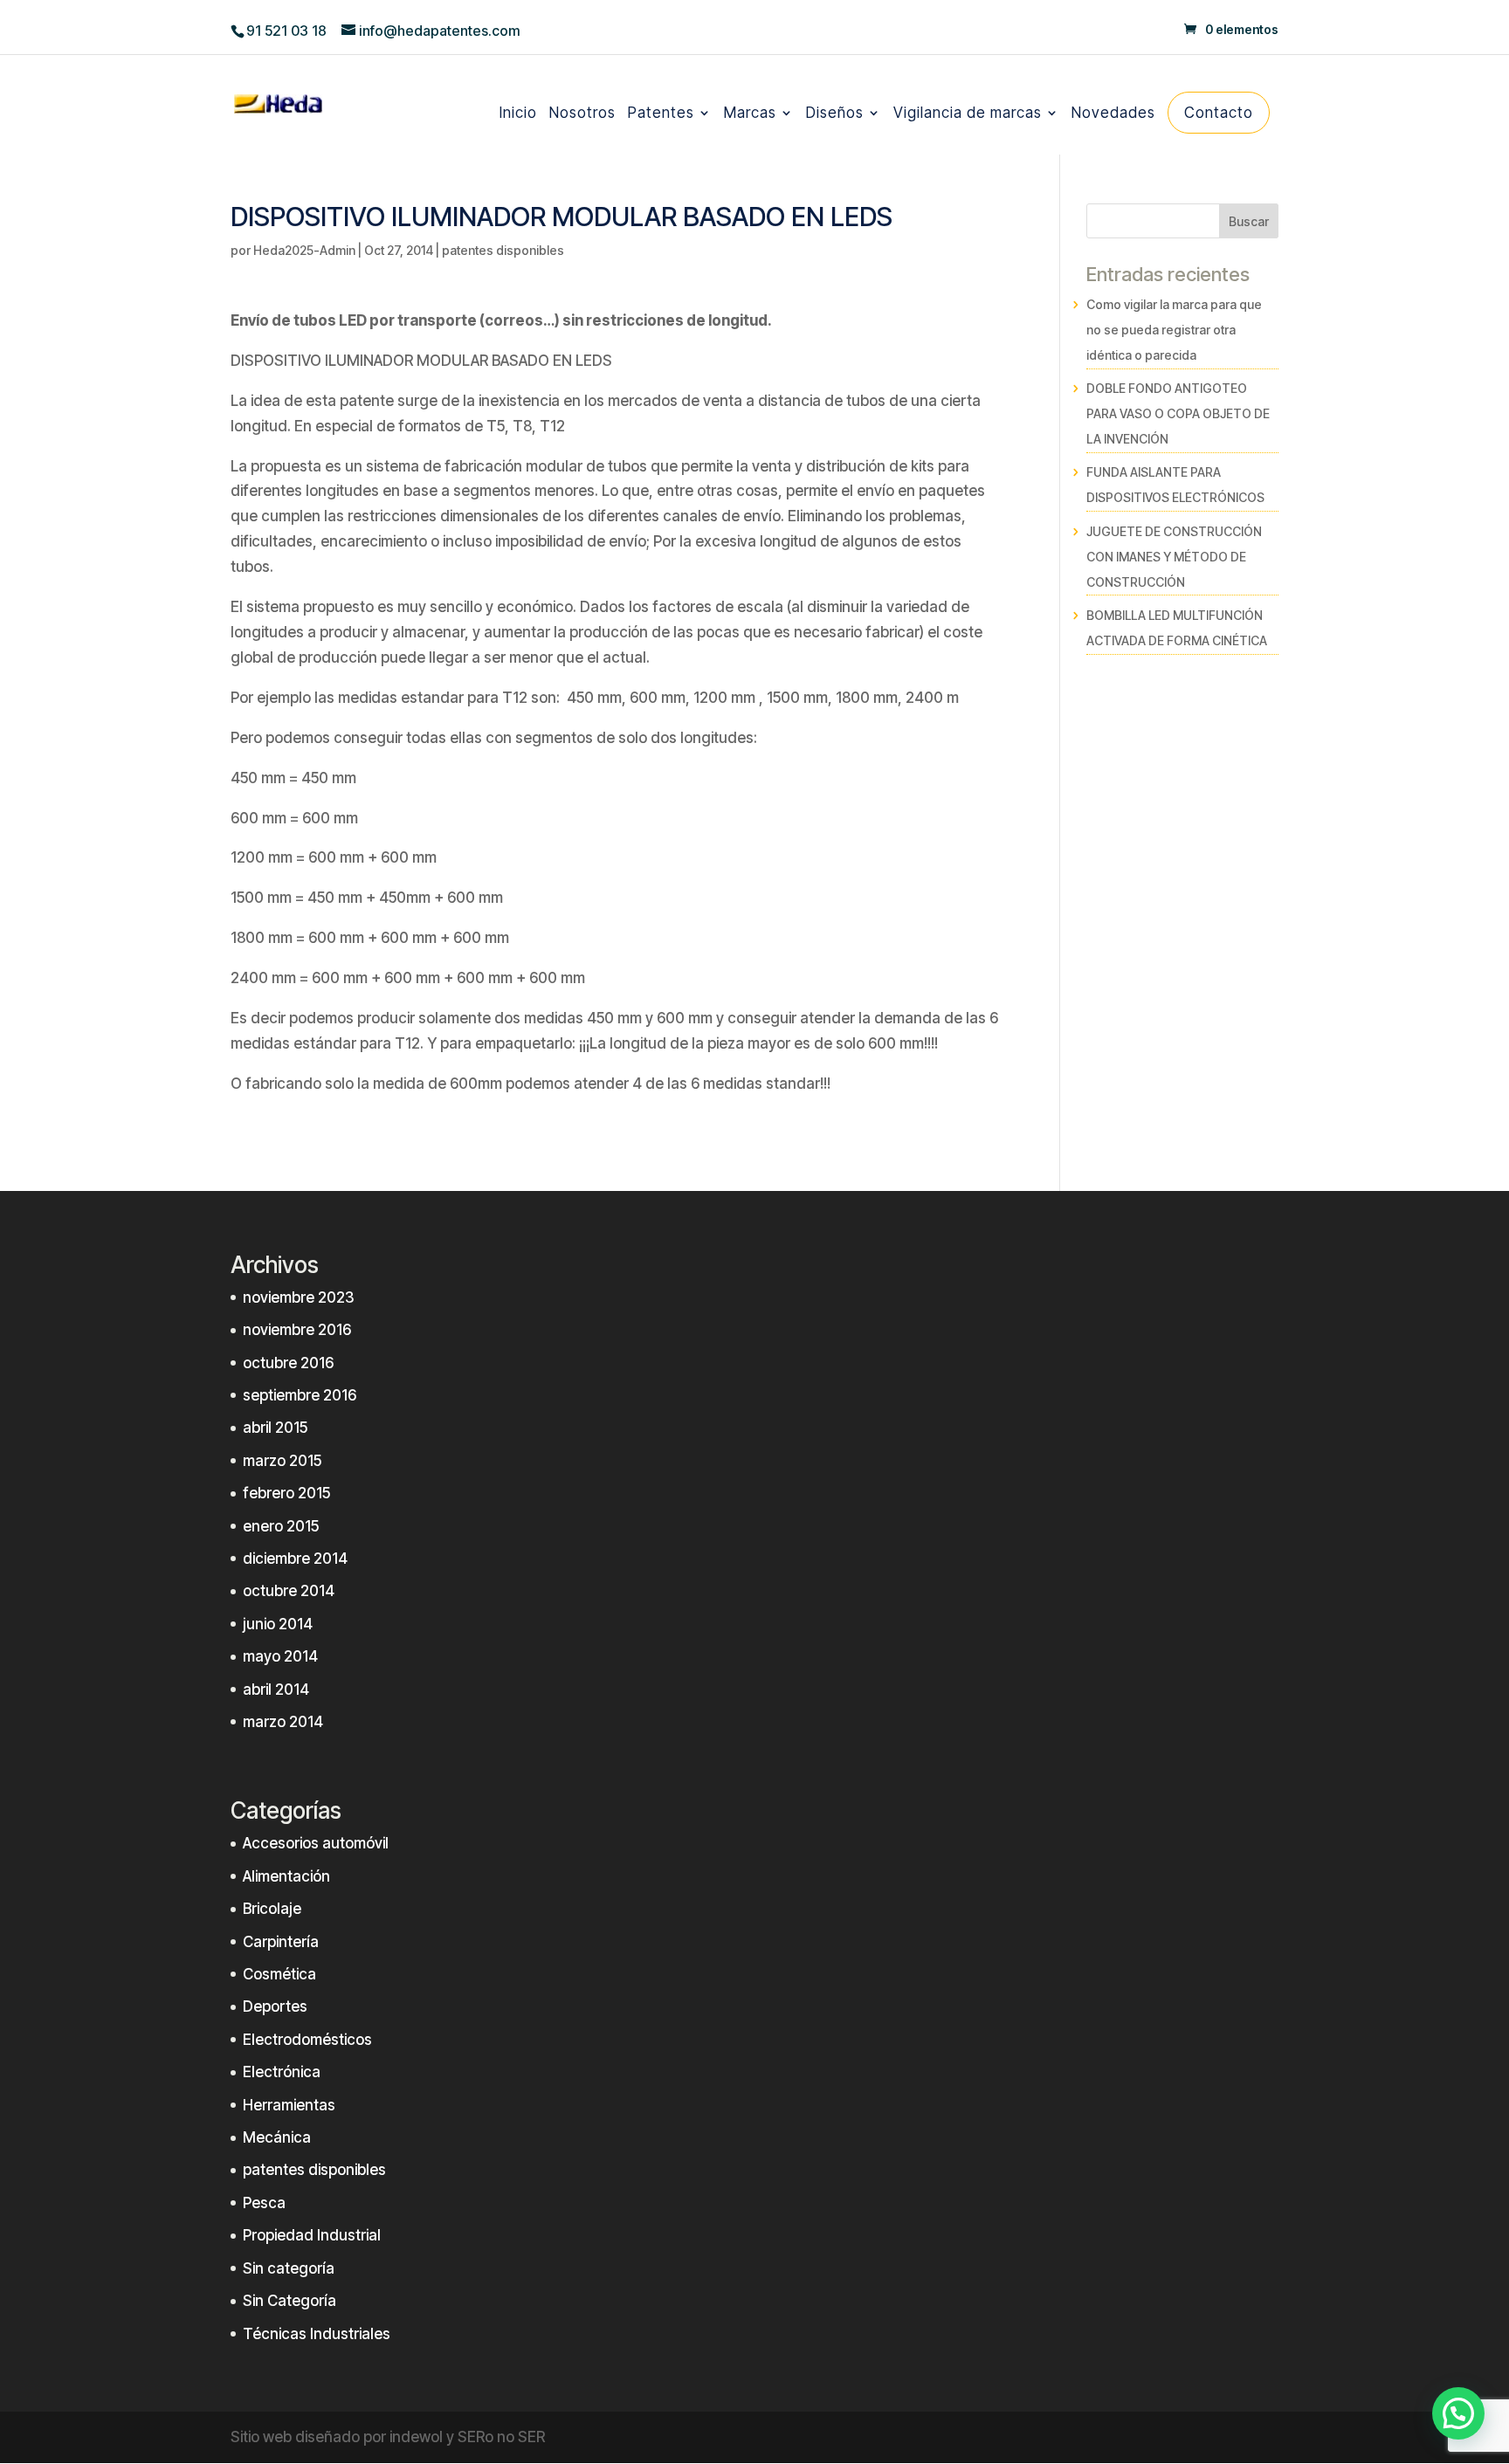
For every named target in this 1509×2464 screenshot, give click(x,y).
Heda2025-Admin (304, 250)
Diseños (835, 115)
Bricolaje (272, 1909)
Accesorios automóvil (316, 1843)
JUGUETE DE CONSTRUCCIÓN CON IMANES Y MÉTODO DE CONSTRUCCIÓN (1174, 557)
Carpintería (281, 1942)
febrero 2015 (286, 1493)
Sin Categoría (289, 2301)
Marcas (750, 115)
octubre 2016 (288, 1363)
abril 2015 (275, 1428)
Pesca (264, 2203)
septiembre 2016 (300, 1395)
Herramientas (289, 2105)
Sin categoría (289, 2268)
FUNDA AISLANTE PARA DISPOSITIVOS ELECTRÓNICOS (1175, 485)
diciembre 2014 (295, 1559)
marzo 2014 (283, 1722)
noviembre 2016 (297, 1330)
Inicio (518, 115)
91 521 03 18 (286, 31)
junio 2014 (278, 1624)
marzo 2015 (282, 1461)
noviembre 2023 (299, 1297)
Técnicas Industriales (317, 2334)
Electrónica (282, 2072)
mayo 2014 (280, 1656)
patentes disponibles (503, 250)
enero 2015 (281, 1526)
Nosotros (582, 115)
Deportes (275, 2006)
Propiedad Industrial (312, 2235)
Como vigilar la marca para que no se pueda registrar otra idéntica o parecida (1174, 330)
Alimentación (286, 1876)
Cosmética (279, 1974)
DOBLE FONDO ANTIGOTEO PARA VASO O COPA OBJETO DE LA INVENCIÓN (1178, 413)
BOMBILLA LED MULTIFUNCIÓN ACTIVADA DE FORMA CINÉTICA (1177, 628)
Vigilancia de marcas (968, 115)
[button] (1458, 2413)
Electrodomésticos (307, 2040)
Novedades (1113, 115)
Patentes (661, 115)
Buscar (1249, 221)
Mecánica (277, 2137)
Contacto (1219, 113)
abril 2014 (276, 1690)
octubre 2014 (289, 1591)
